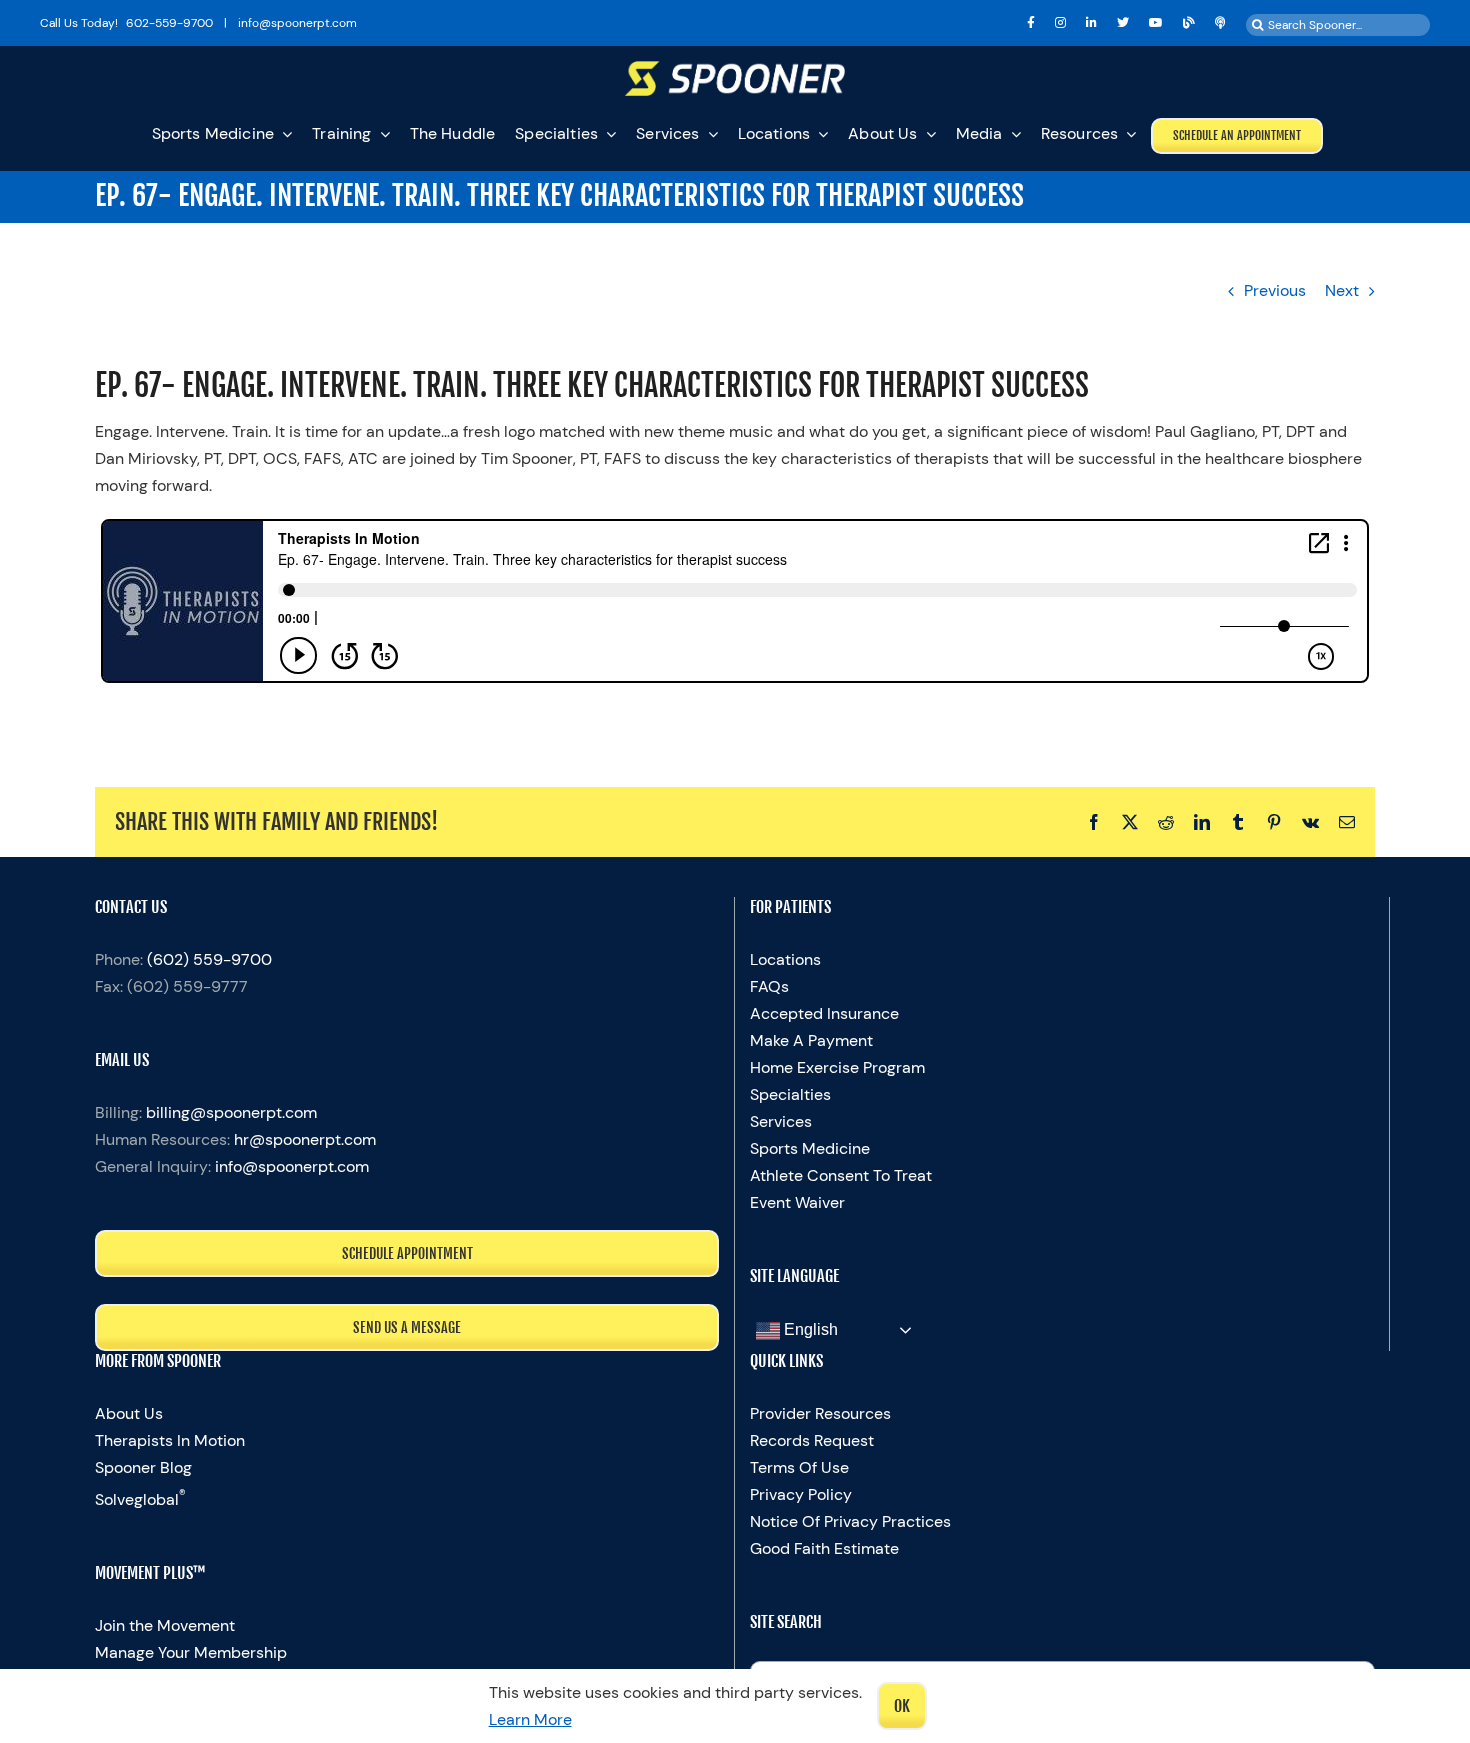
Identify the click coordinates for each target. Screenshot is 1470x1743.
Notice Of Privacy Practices (850, 1521)
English (809, 1329)
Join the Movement (165, 1625)
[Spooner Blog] (1189, 23)
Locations (785, 959)
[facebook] (1031, 23)
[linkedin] (1091, 23)
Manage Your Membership (191, 1652)
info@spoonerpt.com (292, 1166)
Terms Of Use (799, 1467)
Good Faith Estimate (824, 1548)
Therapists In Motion (170, 1440)
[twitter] (1123, 23)
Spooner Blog (143, 1467)
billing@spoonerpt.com (231, 1112)
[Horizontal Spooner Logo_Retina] (735, 68)
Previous (1275, 290)
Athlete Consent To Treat (841, 1175)
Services (781, 1121)
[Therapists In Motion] (1220, 23)
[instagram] (1060, 23)
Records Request (812, 1440)
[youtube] (1156, 23)
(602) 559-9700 (209, 959)
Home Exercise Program (837, 1067)
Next (1342, 290)
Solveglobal (140, 1499)
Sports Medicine (810, 1148)
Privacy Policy (801, 1494)
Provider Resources (820, 1413)
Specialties (790, 1094)
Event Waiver (797, 1202)
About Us (129, 1413)
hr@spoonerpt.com (305, 1139)
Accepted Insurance (824, 1013)
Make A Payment (811, 1040)
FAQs (769, 986)
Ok (902, 1706)
